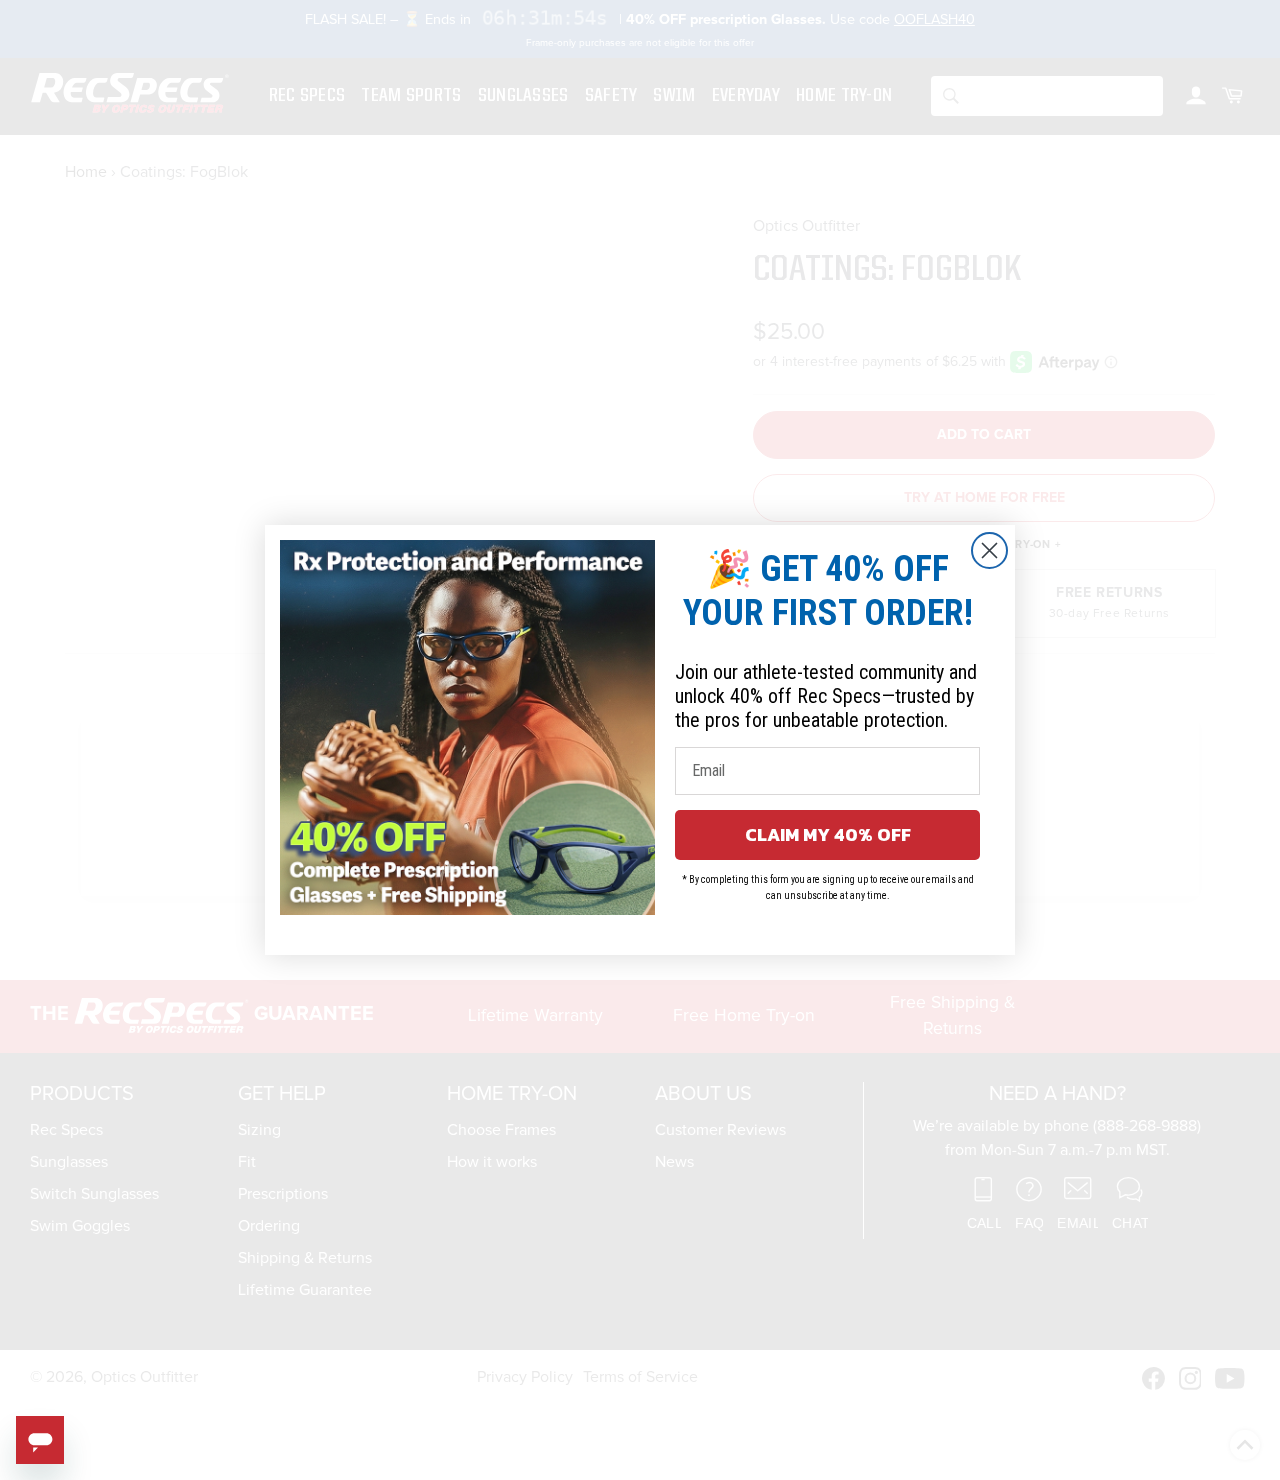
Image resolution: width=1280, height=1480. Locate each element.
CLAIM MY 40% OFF (828, 834)
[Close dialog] (989, 550)
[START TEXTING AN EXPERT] (40, 1440)
